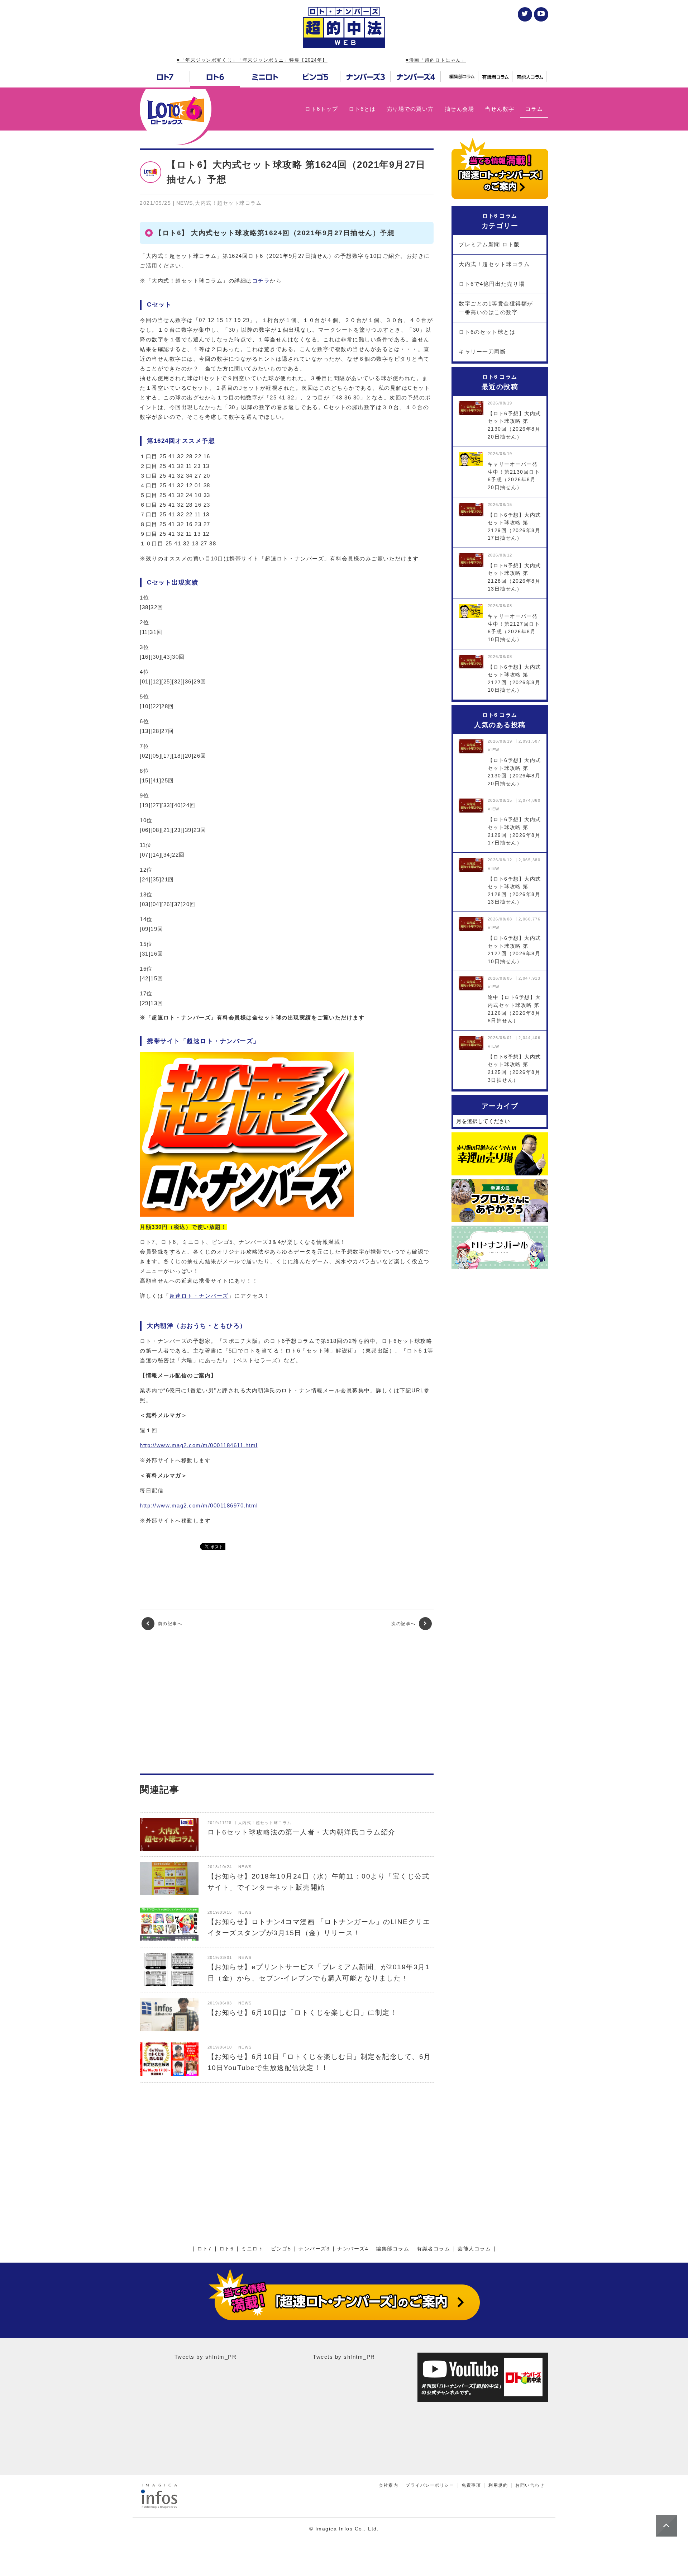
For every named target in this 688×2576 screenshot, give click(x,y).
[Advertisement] (287, 1702)
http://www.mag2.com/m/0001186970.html (199, 1505)
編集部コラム (393, 2249)
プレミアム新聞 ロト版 (489, 244)
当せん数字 (500, 109)
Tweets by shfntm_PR (206, 2357)
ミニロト (252, 2249)
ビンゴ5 (281, 2249)
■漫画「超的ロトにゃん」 (436, 60)
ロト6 (227, 2249)
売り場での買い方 (410, 109)
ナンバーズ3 (314, 2249)
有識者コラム (433, 2249)
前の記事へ (169, 1624)
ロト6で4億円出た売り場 (492, 284)
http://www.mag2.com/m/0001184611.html (199, 1445)
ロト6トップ (321, 109)
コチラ (261, 281)
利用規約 (498, 2485)
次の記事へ (404, 1624)
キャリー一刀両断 (482, 352)
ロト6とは (362, 109)
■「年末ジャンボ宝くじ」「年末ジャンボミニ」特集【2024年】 (252, 60)
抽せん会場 (460, 109)
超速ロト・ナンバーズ (199, 1296)
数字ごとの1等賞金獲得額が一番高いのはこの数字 (496, 308)
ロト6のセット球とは (487, 332)
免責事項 (471, 2485)
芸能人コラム (474, 2249)
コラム (534, 109)
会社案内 (388, 2485)
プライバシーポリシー (430, 2485)
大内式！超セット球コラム (494, 264)
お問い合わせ (530, 2485)
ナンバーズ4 (353, 2249)
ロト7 (204, 2249)
